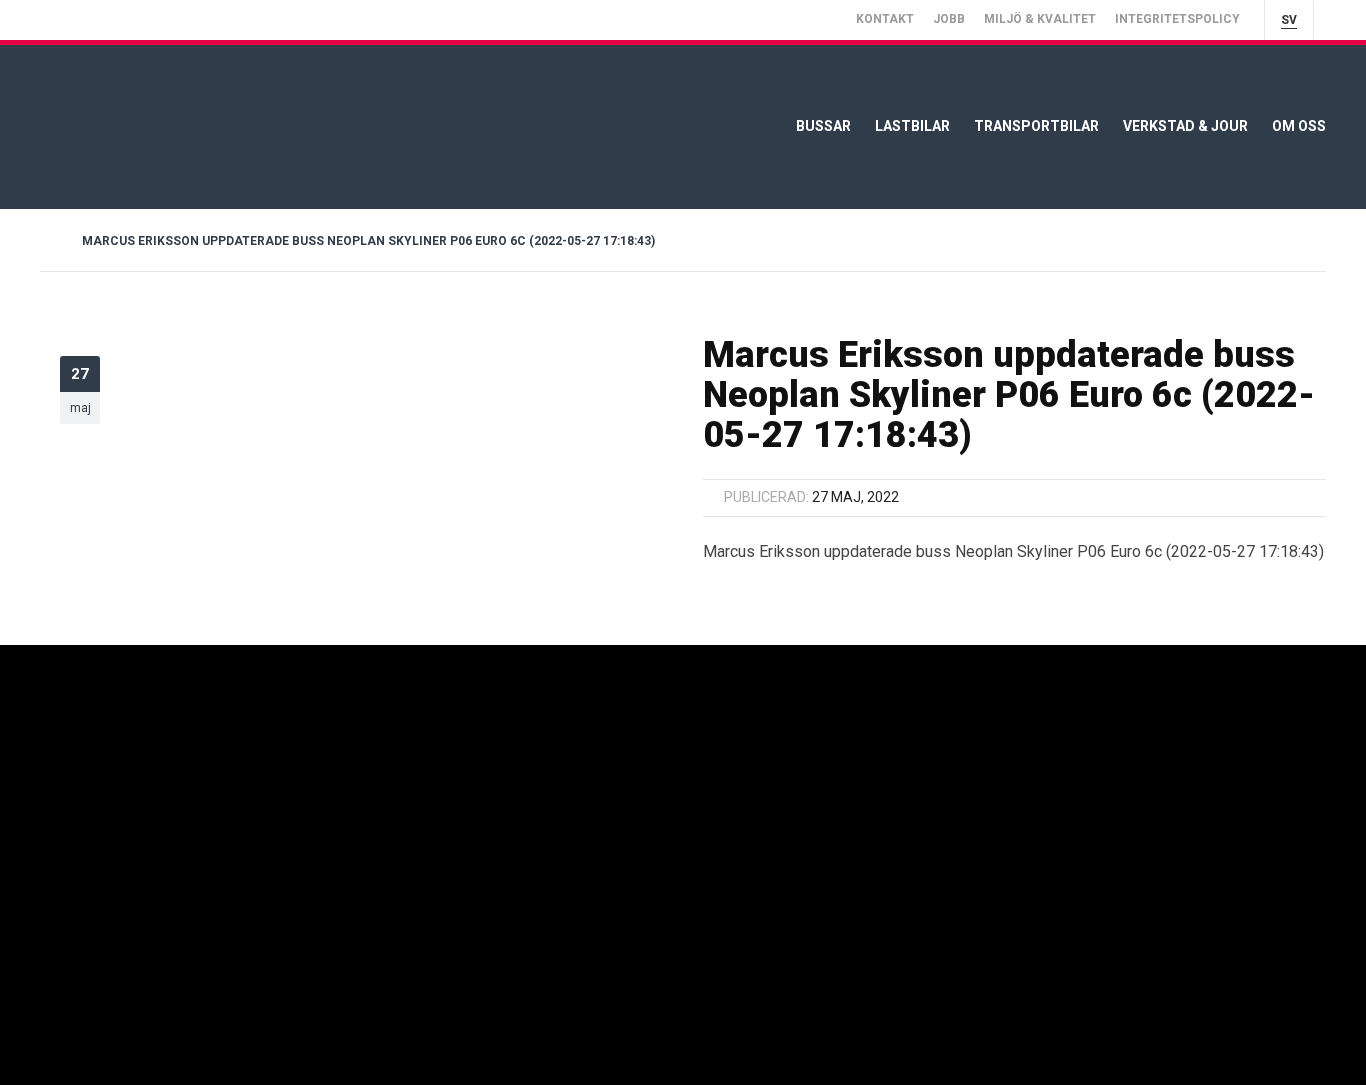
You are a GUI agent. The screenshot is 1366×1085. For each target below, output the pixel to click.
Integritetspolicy (1177, 19)
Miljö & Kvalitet (1040, 19)
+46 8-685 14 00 (443, 806)
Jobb (949, 19)
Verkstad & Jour (1185, 126)
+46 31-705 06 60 (694, 806)
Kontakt (885, 19)
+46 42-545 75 (935, 806)
